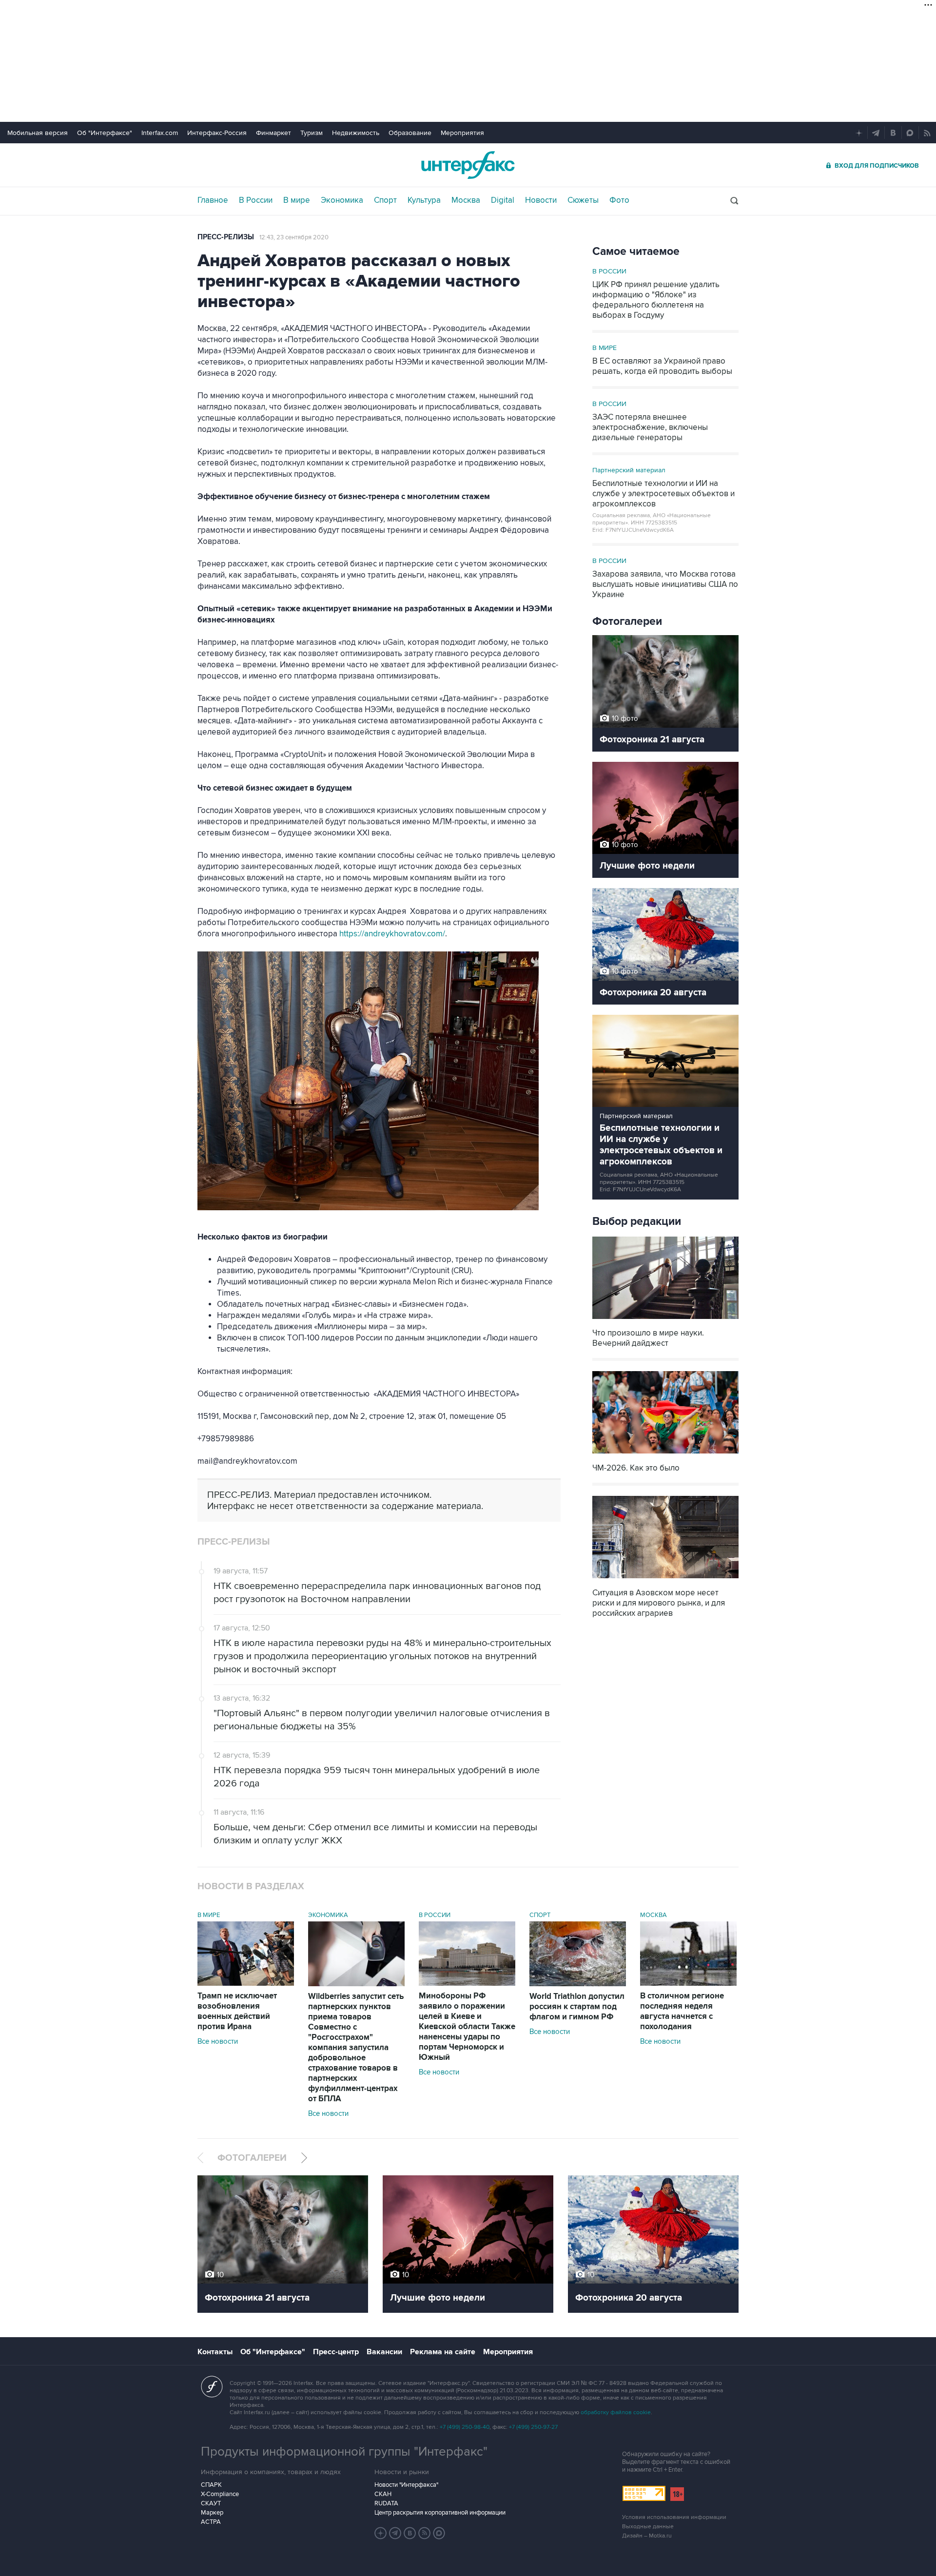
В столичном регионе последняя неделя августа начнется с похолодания (682, 2011)
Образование (410, 133)
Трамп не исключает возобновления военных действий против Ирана (237, 2011)
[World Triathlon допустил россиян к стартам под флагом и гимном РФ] (578, 1984)
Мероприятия (462, 133)
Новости (541, 200)
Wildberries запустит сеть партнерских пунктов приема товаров (356, 2048)
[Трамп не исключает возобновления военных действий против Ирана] (246, 1983)
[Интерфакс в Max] (439, 2533)
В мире (297, 200)
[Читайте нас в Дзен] (381, 2533)
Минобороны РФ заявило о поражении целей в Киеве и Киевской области (467, 2027)
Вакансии (384, 2352)
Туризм (312, 133)
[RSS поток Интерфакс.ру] (425, 2533)
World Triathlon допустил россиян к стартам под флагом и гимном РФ (577, 2007)
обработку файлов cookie (616, 2412)
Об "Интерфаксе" (105, 133)
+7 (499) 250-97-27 (533, 2427)
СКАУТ (211, 2503)
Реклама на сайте (443, 2352)
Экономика (342, 200)
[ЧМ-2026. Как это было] (665, 1455)
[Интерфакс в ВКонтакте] (410, 2533)
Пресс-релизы (226, 237)
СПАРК (211, 2485)
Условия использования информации (674, 2517)
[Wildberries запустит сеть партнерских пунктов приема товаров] (356, 1984)
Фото (619, 200)
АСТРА (211, 2522)
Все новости (218, 2041)
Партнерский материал (629, 470)
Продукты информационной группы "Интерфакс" (344, 2452)
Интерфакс (468, 165)
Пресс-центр (336, 2352)
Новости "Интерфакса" (406, 2485)
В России (256, 200)
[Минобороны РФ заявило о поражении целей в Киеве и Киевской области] (467, 1983)
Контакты (215, 2352)
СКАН (383, 2494)
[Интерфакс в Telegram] (395, 2533)
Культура (424, 200)
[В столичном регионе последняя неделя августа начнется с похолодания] (688, 1983)
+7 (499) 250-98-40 (465, 2427)
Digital (503, 200)
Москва (466, 200)
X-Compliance (220, 2494)
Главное (213, 200)
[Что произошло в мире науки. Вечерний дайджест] (665, 1320)
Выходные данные (648, 2527)
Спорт (385, 200)
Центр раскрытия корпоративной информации (440, 2513)
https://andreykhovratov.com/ (392, 934)
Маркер (212, 2513)
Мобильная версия (38, 133)
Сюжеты (583, 200)
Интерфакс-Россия (217, 133)
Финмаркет (273, 133)
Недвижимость (356, 133)
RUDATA (386, 2503)
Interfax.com (160, 133)
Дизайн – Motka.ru (647, 2536)
